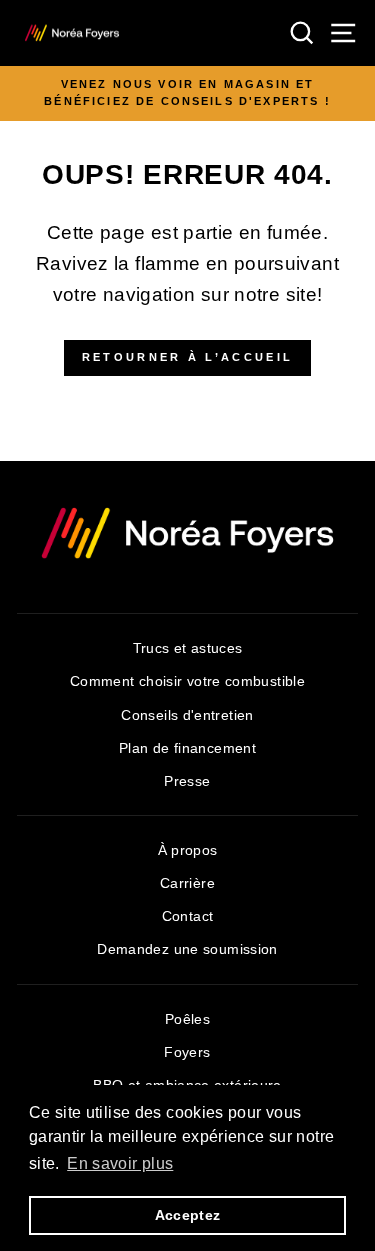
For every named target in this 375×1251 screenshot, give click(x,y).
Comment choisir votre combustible (187, 681)
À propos (188, 850)
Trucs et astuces (188, 648)
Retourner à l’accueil (187, 357)
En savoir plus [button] (120, 1163)
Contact (188, 916)
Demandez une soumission (187, 949)
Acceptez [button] (188, 1215)
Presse (187, 781)
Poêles (187, 1019)
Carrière (187, 883)
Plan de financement (187, 748)
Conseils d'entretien (187, 715)
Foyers (187, 1052)
